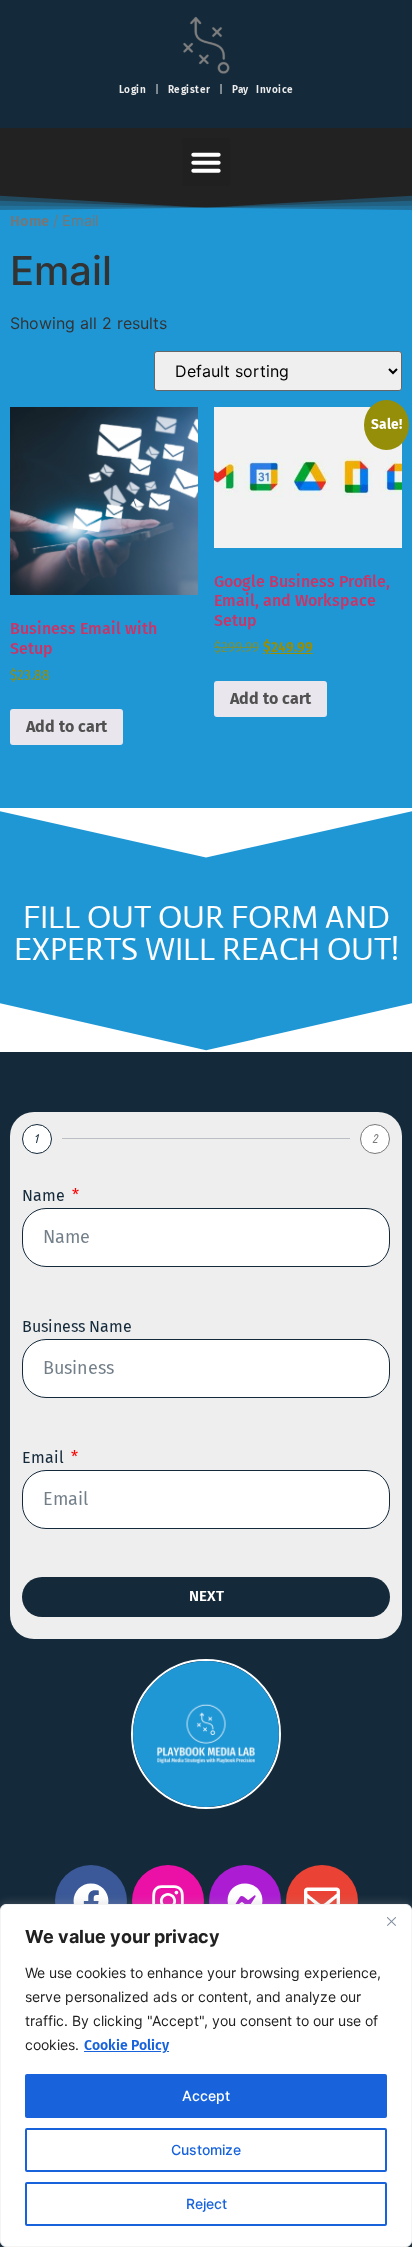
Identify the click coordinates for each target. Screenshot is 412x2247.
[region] (206, 2075)
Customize (206, 2149)
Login (133, 90)
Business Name (77, 1326)
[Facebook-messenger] (245, 1901)
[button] (206, 162)
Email (45, 1457)
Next (206, 1596)
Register (189, 90)
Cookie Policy (126, 2045)
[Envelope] (322, 1901)
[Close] (391, 1921)
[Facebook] (91, 1901)
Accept (206, 2095)
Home (29, 221)
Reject (206, 2203)
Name (45, 1195)
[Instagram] (168, 1901)
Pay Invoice (263, 90)
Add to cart (66, 726)
